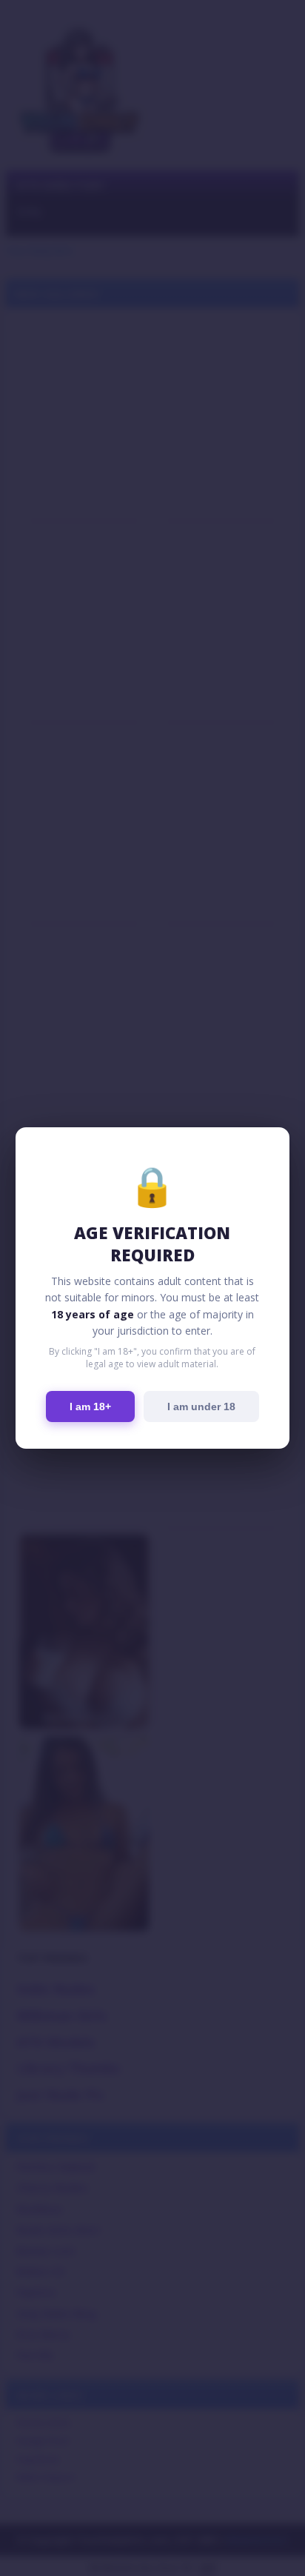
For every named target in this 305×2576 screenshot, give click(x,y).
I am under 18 (201, 1407)
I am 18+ (90, 1407)
